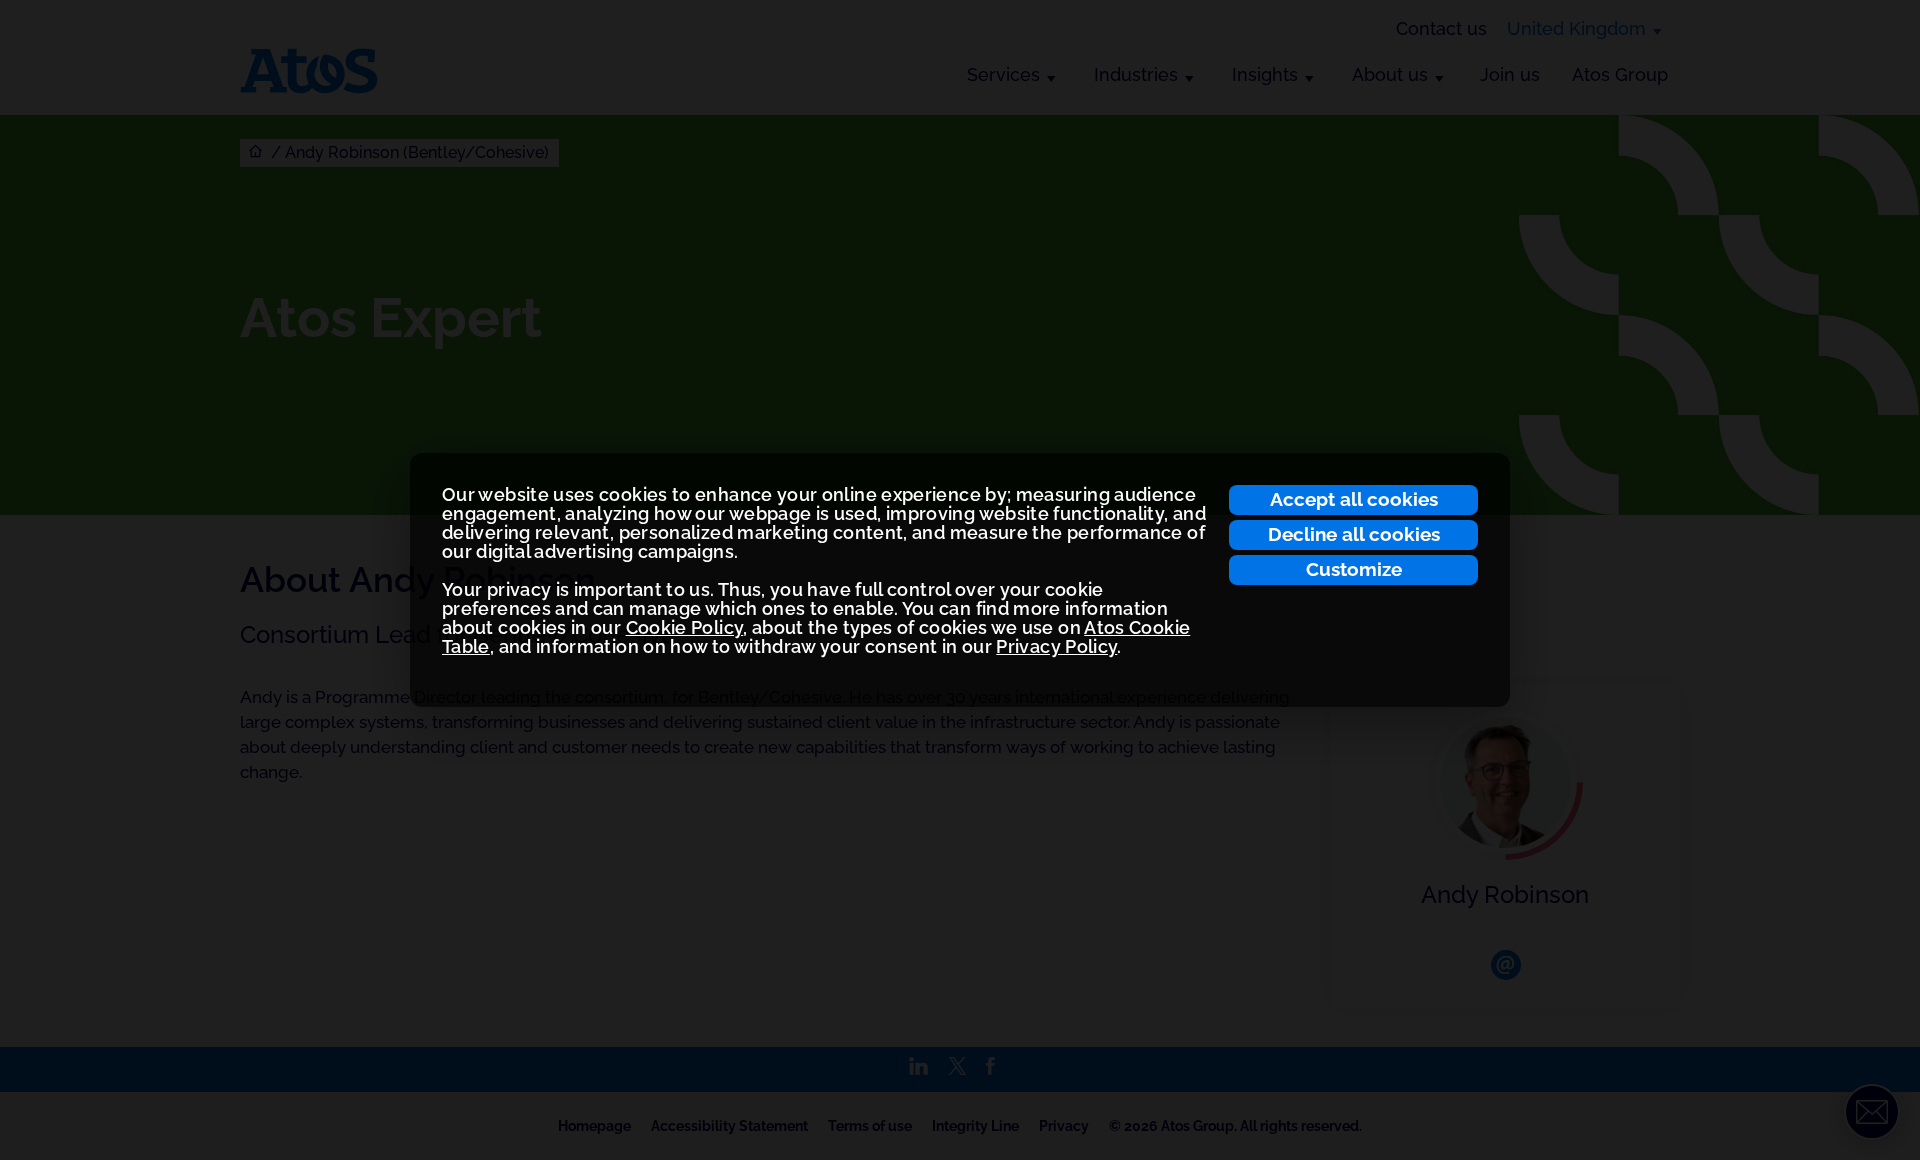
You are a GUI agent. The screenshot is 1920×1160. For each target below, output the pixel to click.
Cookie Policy (685, 627)
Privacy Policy (1056, 646)
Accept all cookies (1354, 499)
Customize (1354, 569)
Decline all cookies (1354, 534)
